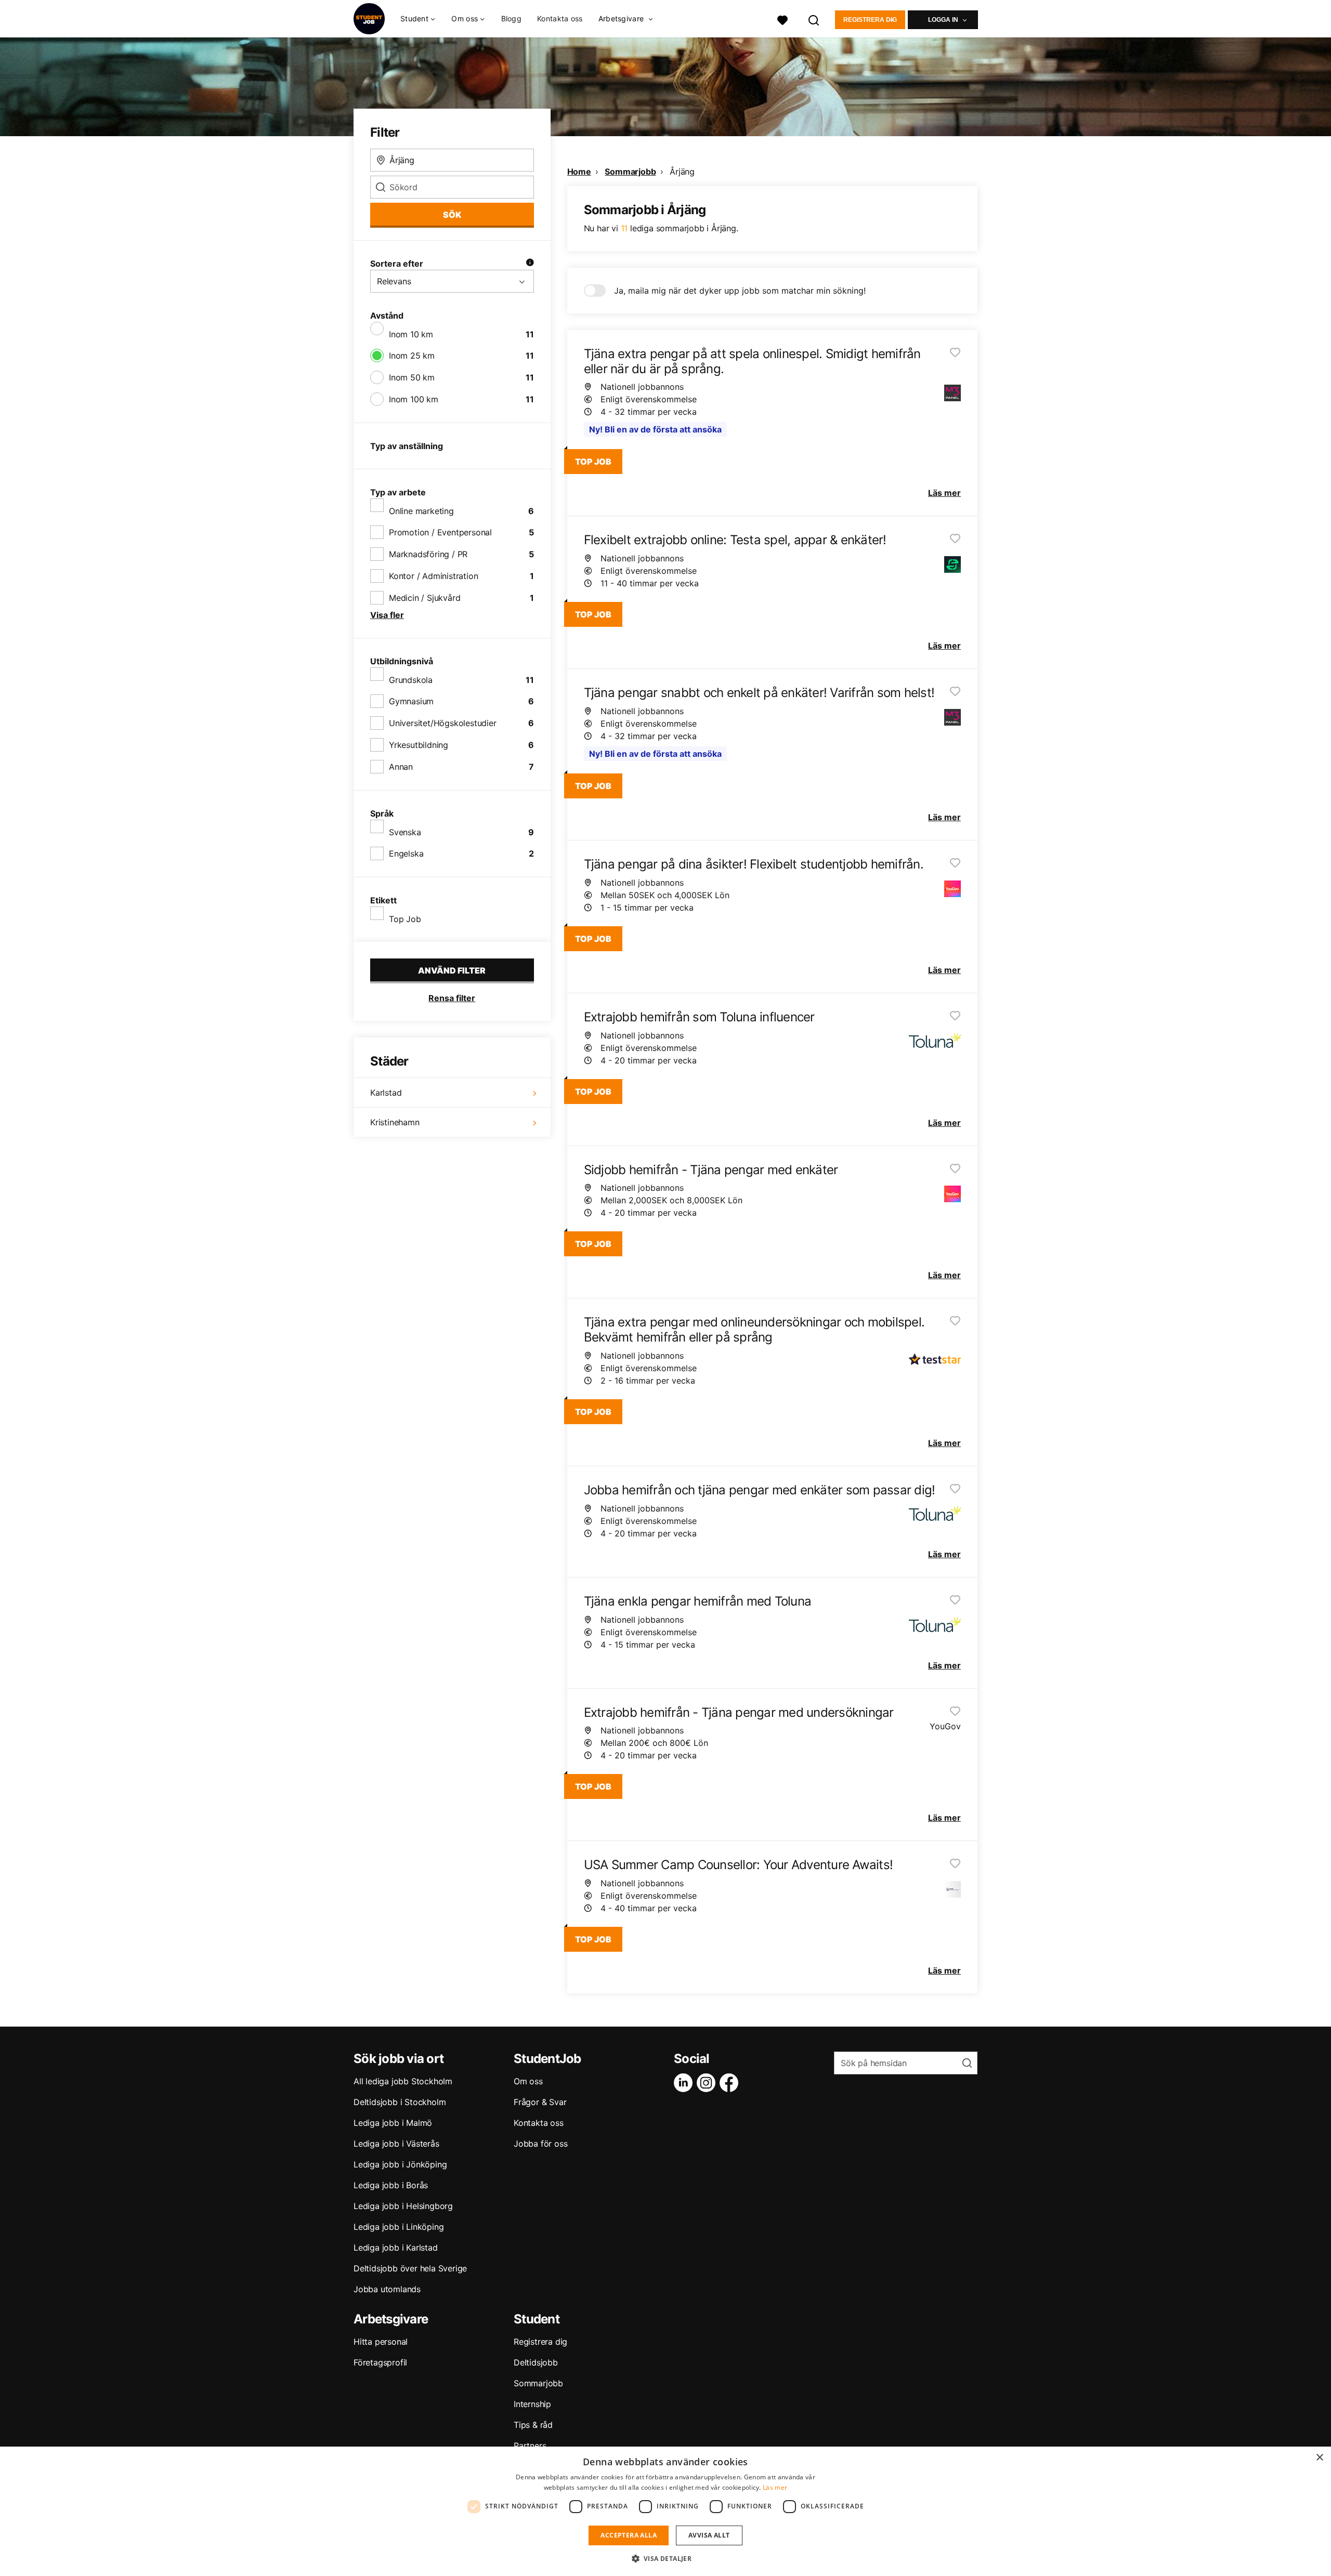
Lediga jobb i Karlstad (396, 2248)
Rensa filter (452, 998)
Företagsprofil (380, 2362)
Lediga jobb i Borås (391, 2185)
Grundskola (411, 680)
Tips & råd (533, 2425)
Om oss (528, 2081)
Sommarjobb (630, 172)
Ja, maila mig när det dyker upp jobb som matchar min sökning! (740, 291)
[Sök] (814, 19)
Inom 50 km (412, 377)
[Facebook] (731, 2083)
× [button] (1319, 2458)
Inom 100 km (414, 399)
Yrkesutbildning (419, 745)
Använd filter (452, 970)
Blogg (512, 18)
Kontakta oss (560, 18)
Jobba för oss (540, 2144)
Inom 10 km (411, 334)
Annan (401, 767)
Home (579, 172)
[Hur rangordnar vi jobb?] (530, 264)
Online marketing (421, 511)
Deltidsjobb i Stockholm (400, 2102)
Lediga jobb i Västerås (396, 2144)
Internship (532, 2404)
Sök (452, 215)
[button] (666, 2558)
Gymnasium (411, 701)
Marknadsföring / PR (428, 554)
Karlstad (386, 1093)
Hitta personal (381, 2342)
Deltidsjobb (536, 2362)
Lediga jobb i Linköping (399, 2227)
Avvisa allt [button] (709, 2535)
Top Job (405, 919)
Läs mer (775, 2487)
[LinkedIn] (685, 2083)
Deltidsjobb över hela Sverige (410, 2268)
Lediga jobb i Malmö (393, 2123)
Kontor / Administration (433, 576)
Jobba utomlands (387, 2289)
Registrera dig (870, 20)
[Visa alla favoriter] (782, 19)
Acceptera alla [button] (629, 2535)
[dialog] (665, 2511)
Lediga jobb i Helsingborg (403, 2206)
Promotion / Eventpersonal (440, 532)
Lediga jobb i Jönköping (400, 2164)
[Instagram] (708, 2083)
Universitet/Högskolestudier (443, 723)
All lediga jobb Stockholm (403, 2081)
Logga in (943, 20)
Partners (530, 2446)
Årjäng (682, 172)
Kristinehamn (395, 1122)
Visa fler (387, 615)
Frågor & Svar (540, 2102)
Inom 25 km (412, 356)
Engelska (406, 853)
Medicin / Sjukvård (425, 598)
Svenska (405, 832)
